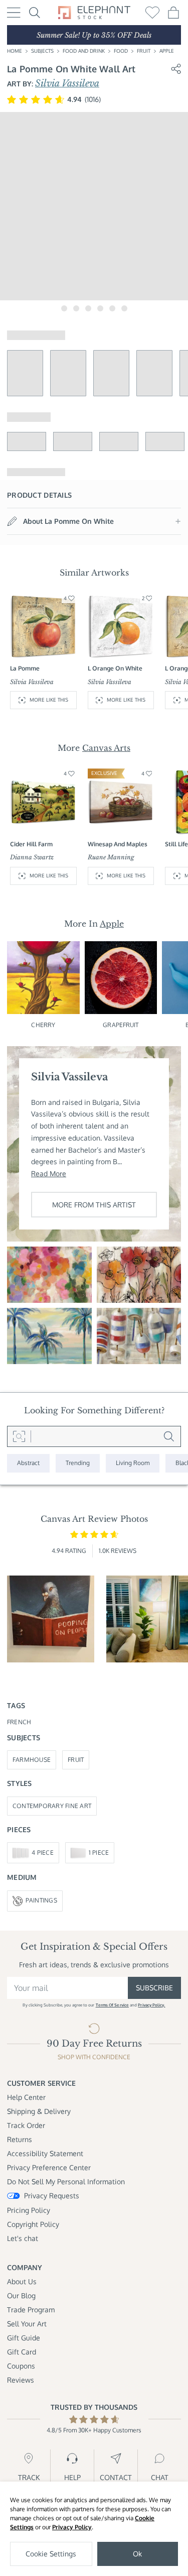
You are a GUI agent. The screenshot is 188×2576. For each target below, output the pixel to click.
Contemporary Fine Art (52, 1806)
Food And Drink (84, 51)
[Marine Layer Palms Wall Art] (49, 1336)
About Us (22, 2281)
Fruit (144, 51)
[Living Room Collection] (133, 1463)
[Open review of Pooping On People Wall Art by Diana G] (51, 1619)
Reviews (21, 2380)
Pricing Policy (29, 2210)
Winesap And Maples (118, 844)
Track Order (26, 2125)
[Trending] (78, 1463)
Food (121, 51)
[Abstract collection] (28, 1463)
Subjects (42, 51)
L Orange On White (115, 668)
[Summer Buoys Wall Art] (139, 1336)
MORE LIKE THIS (49, 700)
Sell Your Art (27, 2324)
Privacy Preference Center (49, 2167)
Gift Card (22, 2352)
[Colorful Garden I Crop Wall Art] (49, 1275)
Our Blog (21, 2295)
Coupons (21, 2366)
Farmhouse (32, 1760)
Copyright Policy (33, 2224)
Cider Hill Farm (31, 844)
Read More (49, 1173)
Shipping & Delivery (39, 2111)
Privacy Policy (72, 2527)
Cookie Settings (51, 2554)
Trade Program (31, 2310)
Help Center (26, 2097)
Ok (137, 2554)
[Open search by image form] (19, 1436)
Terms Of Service (112, 2005)
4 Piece (43, 1853)
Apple (167, 51)
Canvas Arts (106, 748)
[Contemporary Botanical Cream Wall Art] (139, 1275)
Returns (20, 2139)
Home (15, 51)
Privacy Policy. (151, 2005)
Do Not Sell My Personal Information (66, 2181)
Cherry (43, 1025)
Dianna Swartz (32, 857)
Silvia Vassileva (67, 83)
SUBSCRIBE (154, 1988)
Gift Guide (24, 2338)
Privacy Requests (52, 2196)
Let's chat (23, 2238)
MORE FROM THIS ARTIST (94, 1205)
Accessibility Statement (45, 2153)
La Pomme (25, 668)
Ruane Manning (111, 857)
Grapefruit (121, 1025)
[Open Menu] (14, 13)
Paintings (41, 1900)
